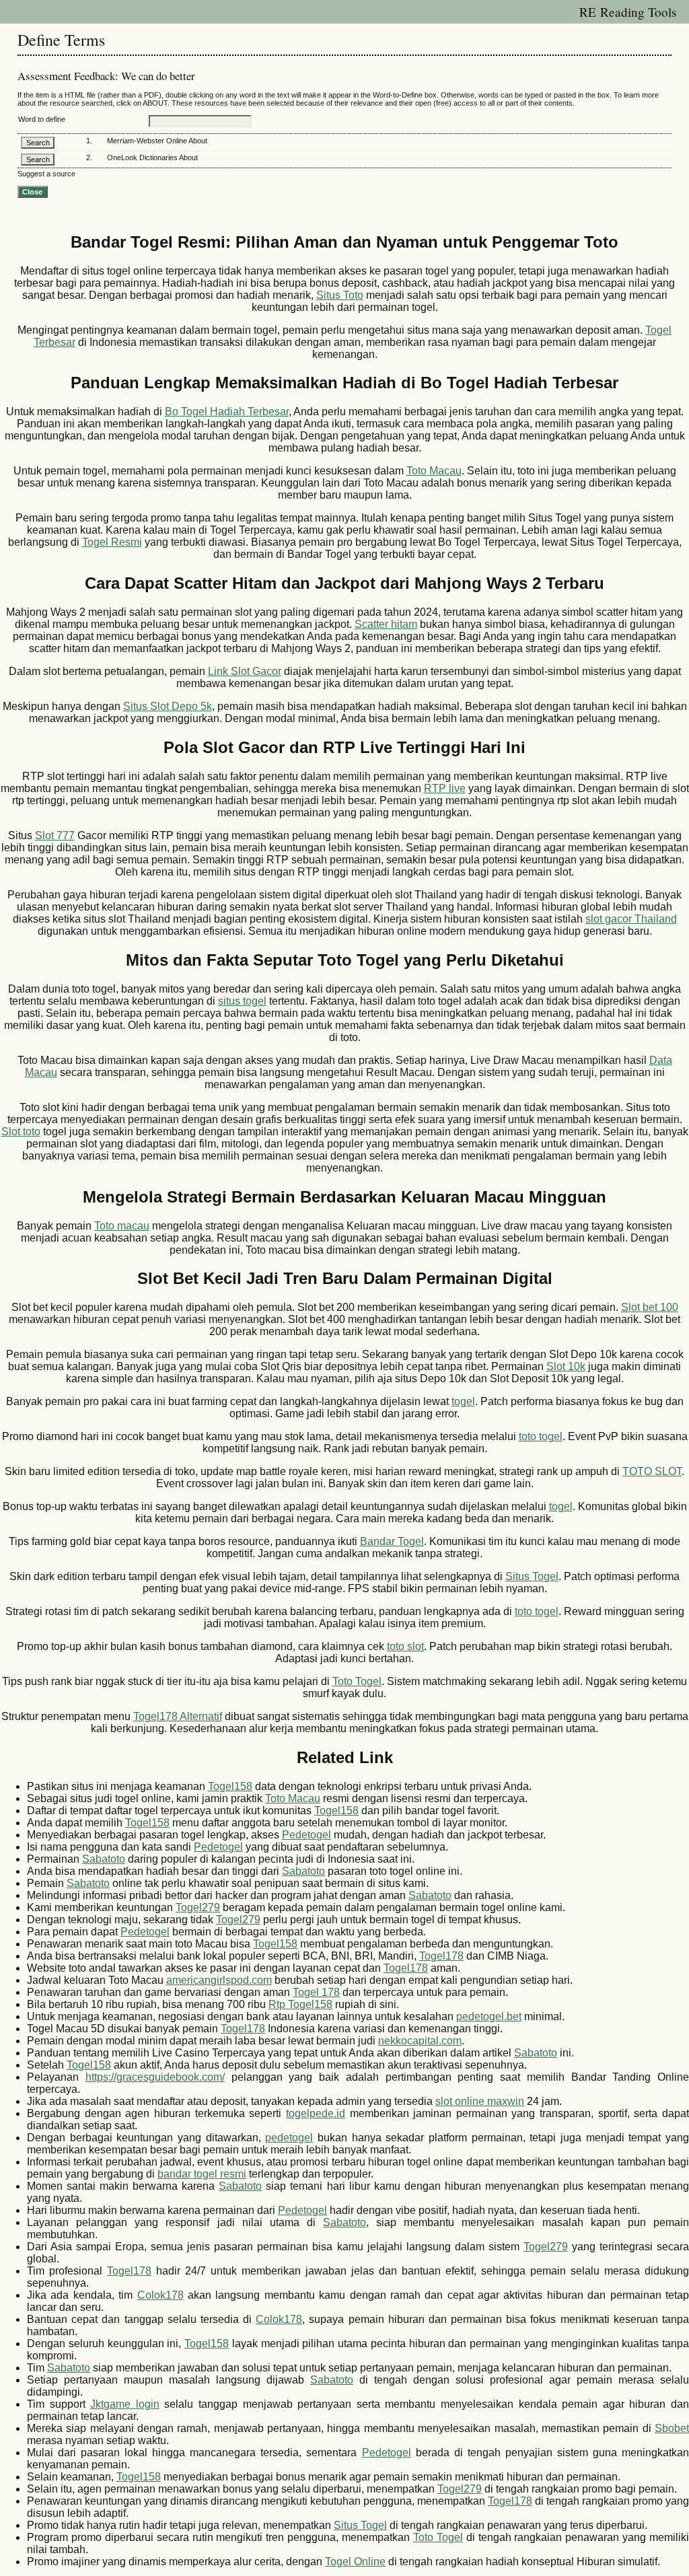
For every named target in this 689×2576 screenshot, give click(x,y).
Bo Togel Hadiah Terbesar (227, 412)
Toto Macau (434, 471)
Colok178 (160, 2295)
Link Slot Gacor (245, 671)
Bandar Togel (392, 1541)
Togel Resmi (112, 542)
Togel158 (230, 1786)
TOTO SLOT (652, 1471)
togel (463, 1401)
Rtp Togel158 (300, 2004)
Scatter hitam (386, 624)
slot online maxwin (480, 2101)
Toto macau (122, 1226)
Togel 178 (316, 1992)
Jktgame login (125, 2404)
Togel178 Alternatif (178, 1716)
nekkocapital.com (420, 2041)
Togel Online (355, 2562)
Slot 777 (55, 835)
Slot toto (21, 1132)
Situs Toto (340, 295)
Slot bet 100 (650, 1307)
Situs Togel (532, 1576)
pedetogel (289, 2138)
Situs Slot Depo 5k (168, 706)
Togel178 (441, 1956)
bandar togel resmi (202, 2174)
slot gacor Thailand (631, 919)
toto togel (541, 1436)
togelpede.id (316, 2113)
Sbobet (672, 2428)
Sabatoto (104, 1859)
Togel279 (198, 1907)
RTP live (445, 788)
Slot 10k (566, 1366)
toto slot (405, 1646)
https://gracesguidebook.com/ (155, 2077)
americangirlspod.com (219, 1980)
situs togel (242, 1001)
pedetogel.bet (489, 2016)
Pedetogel (306, 1835)
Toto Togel (357, 1681)
